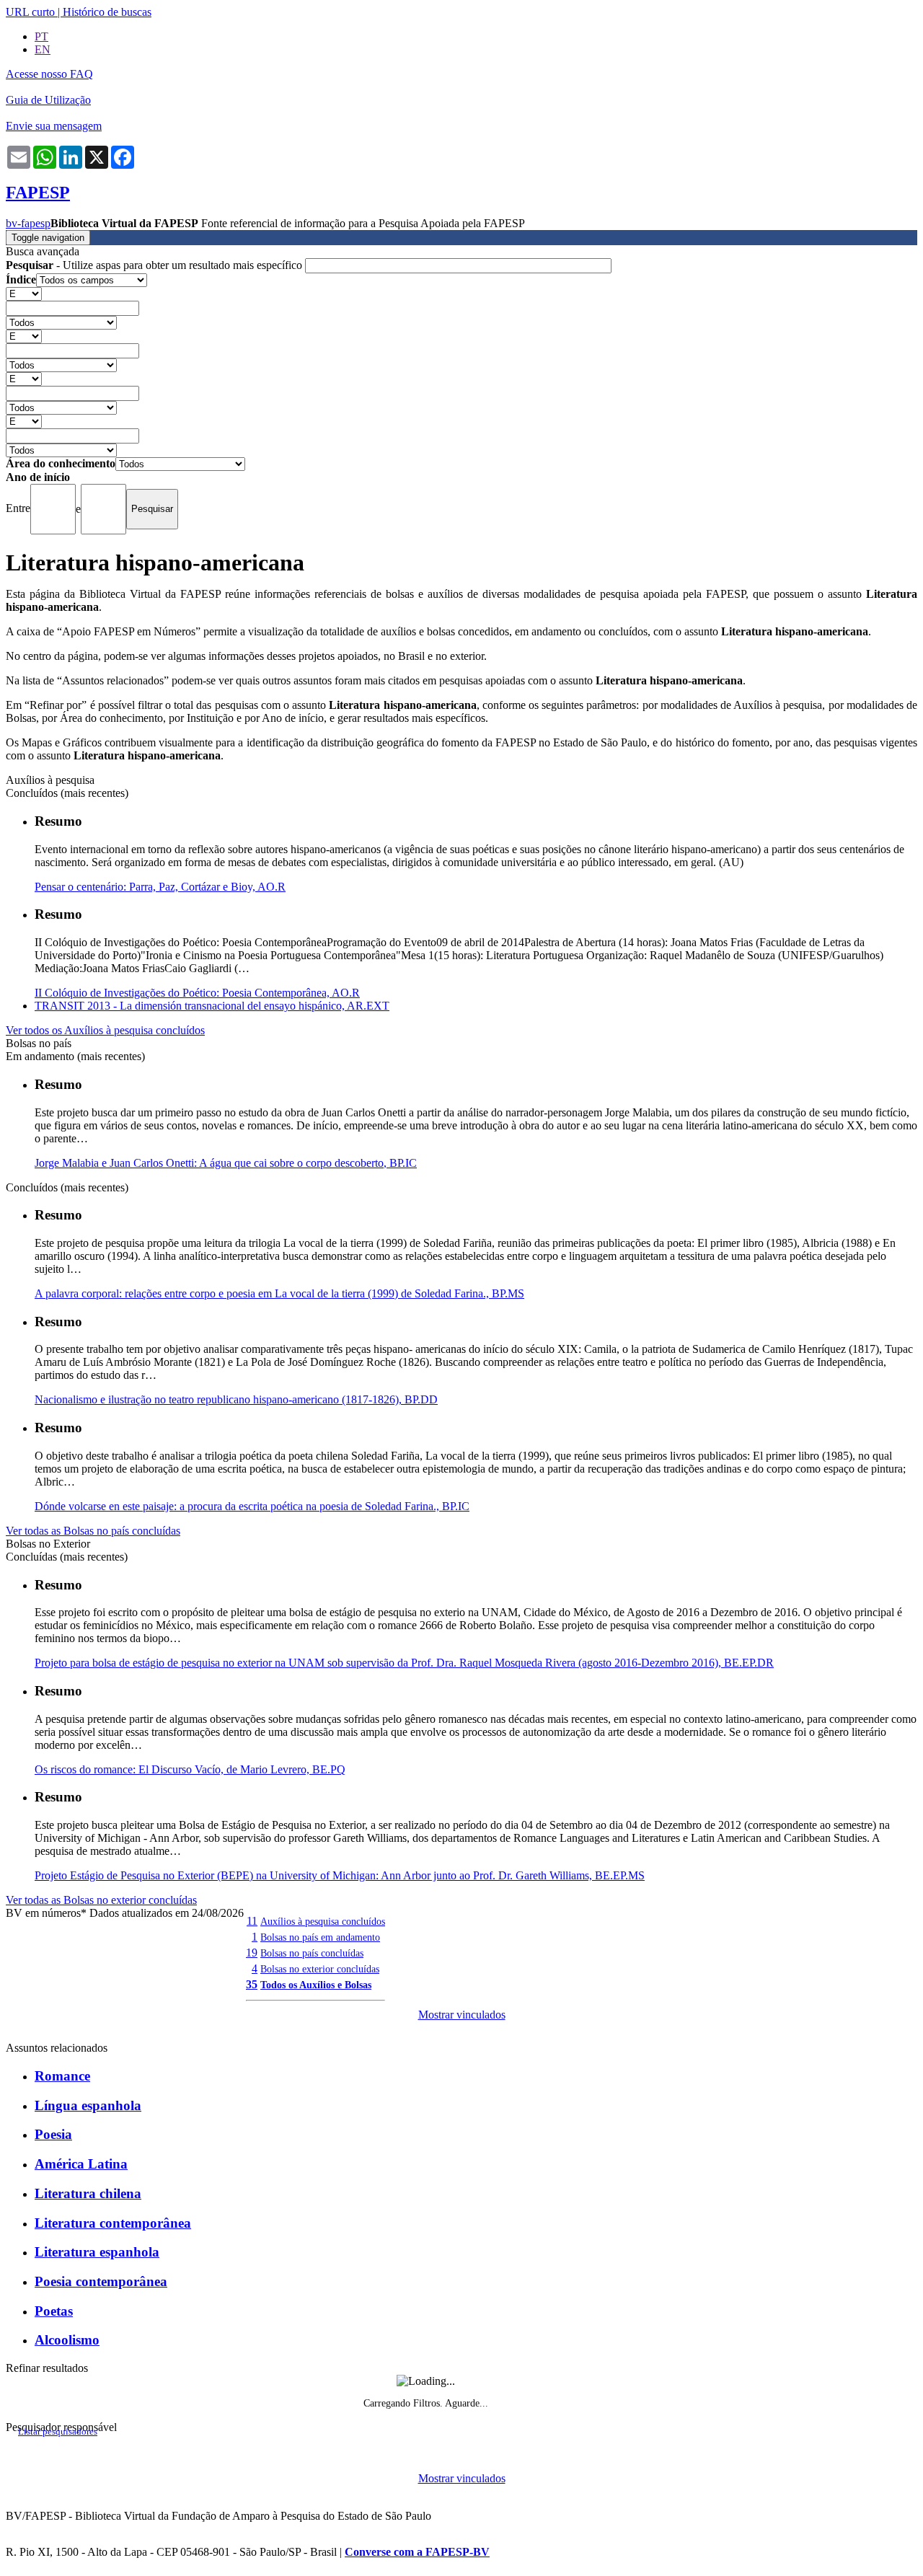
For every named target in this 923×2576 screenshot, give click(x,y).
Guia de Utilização (48, 100)
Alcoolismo (67, 2340)
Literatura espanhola (97, 2252)
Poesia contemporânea (101, 2281)
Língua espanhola (88, 2105)
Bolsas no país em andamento (320, 1937)
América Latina (81, 2164)
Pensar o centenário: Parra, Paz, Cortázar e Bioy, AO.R (160, 887)
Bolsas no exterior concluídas (320, 1969)
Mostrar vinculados (462, 2015)
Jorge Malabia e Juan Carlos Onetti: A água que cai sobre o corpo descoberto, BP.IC (226, 1163)
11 (252, 1921)
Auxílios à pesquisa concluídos (323, 1921)
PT (41, 36)
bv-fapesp (28, 223)
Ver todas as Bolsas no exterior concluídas (101, 1900)
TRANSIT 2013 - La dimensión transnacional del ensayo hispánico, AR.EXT (212, 1006)
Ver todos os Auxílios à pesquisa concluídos (105, 1030)
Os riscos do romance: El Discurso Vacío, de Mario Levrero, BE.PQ (190, 1769)
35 (252, 1984)
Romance (62, 2076)
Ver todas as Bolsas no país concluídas (93, 1531)
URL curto (30, 12)
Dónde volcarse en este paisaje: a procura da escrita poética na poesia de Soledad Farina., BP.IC (252, 1506)
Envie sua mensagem (54, 126)
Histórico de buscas (107, 12)
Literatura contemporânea (113, 2223)
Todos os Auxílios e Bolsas (316, 1985)
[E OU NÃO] (24, 293)
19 (252, 1953)
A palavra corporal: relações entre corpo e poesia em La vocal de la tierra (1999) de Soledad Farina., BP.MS (279, 1293)
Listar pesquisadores (58, 2432)
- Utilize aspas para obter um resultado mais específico (155, 265)
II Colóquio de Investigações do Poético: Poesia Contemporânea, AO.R (197, 993)
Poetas (54, 2311)
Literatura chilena (88, 2193)
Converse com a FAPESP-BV (417, 2552)
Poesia (53, 2134)
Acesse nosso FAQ (49, 74)
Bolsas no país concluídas (312, 1953)
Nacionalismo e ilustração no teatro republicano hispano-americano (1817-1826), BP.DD (236, 1399)
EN (43, 49)
